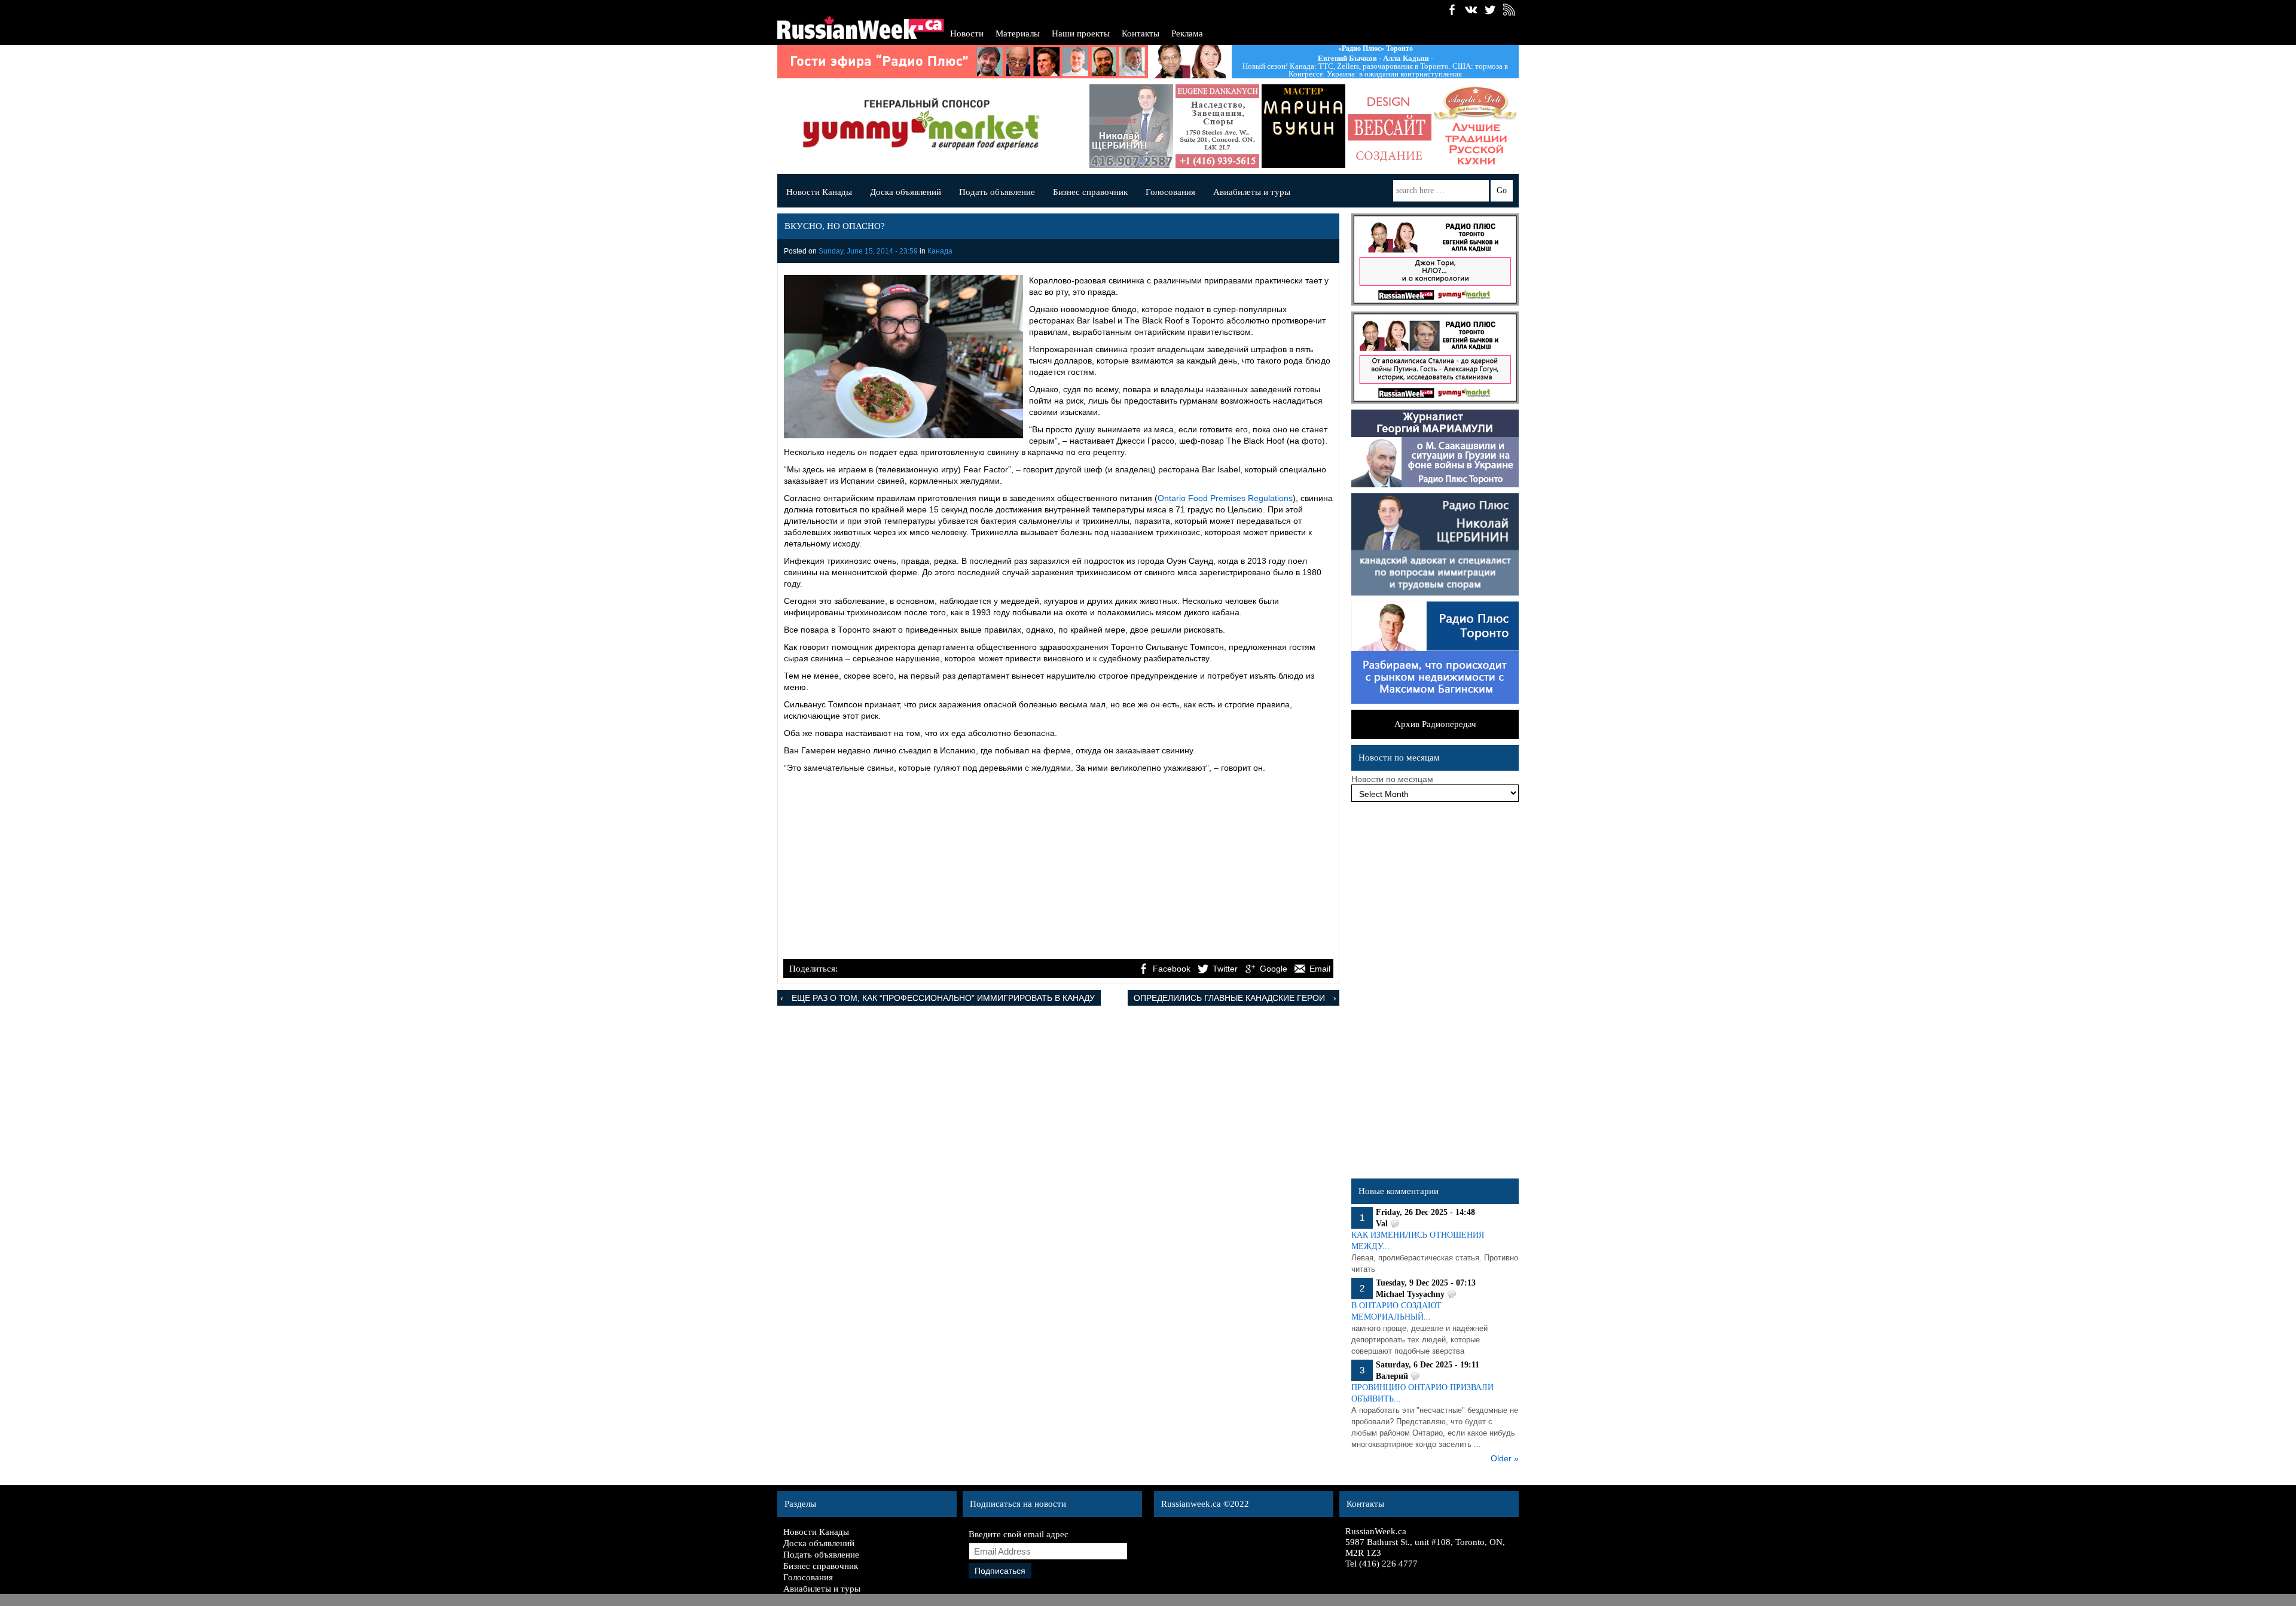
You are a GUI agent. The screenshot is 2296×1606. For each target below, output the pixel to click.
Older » (1505, 1458)
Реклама (1187, 33)
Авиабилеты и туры (1252, 192)
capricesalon (1241, 126)
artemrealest (1500, 126)
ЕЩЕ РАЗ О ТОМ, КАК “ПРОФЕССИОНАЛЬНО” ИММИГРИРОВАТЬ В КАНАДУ (943, 998)
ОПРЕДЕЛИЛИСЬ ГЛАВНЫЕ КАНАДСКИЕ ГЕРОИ (1229, 998)
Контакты (1141, 33)
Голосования (1170, 192)
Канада (940, 251)
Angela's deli (1413, 126)
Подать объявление (997, 192)
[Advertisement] (1058, 868)
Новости (967, 33)
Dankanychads (1155, 126)
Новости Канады (819, 192)
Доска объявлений (906, 192)
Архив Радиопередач (1435, 724)
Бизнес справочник (1090, 192)
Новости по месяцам (1392, 779)
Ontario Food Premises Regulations (1225, 498)
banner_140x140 (1327, 126)
